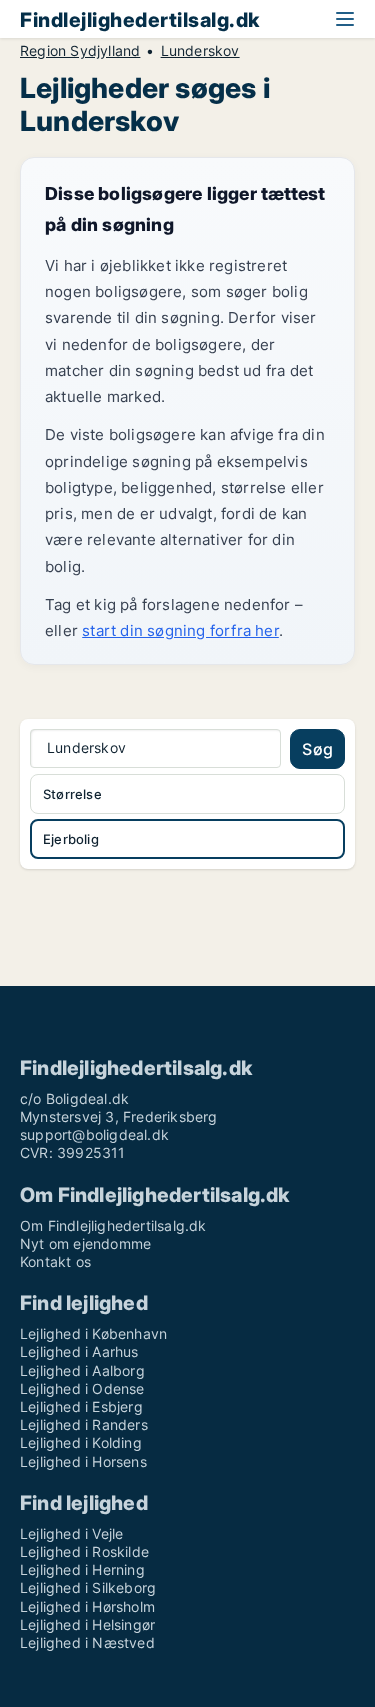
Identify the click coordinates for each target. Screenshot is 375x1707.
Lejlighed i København (93, 1333)
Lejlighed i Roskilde (84, 1551)
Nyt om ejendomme (85, 1243)
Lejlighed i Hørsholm (87, 1606)
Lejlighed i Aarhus (79, 1351)
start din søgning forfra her (180, 630)
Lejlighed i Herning (82, 1569)
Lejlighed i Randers (84, 1424)
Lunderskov (200, 51)
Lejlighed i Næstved (87, 1642)
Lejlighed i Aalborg (82, 1370)
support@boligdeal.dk (94, 1134)
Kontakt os (55, 1261)
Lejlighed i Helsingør (87, 1624)
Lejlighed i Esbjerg (81, 1406)
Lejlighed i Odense (82, 1388)
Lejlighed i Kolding (81, 1442)
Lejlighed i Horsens (83, 1461)
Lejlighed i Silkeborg (88, 1587)
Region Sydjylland (80, 51)
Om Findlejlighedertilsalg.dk (113, 1225)
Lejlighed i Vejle (71, 1533)
